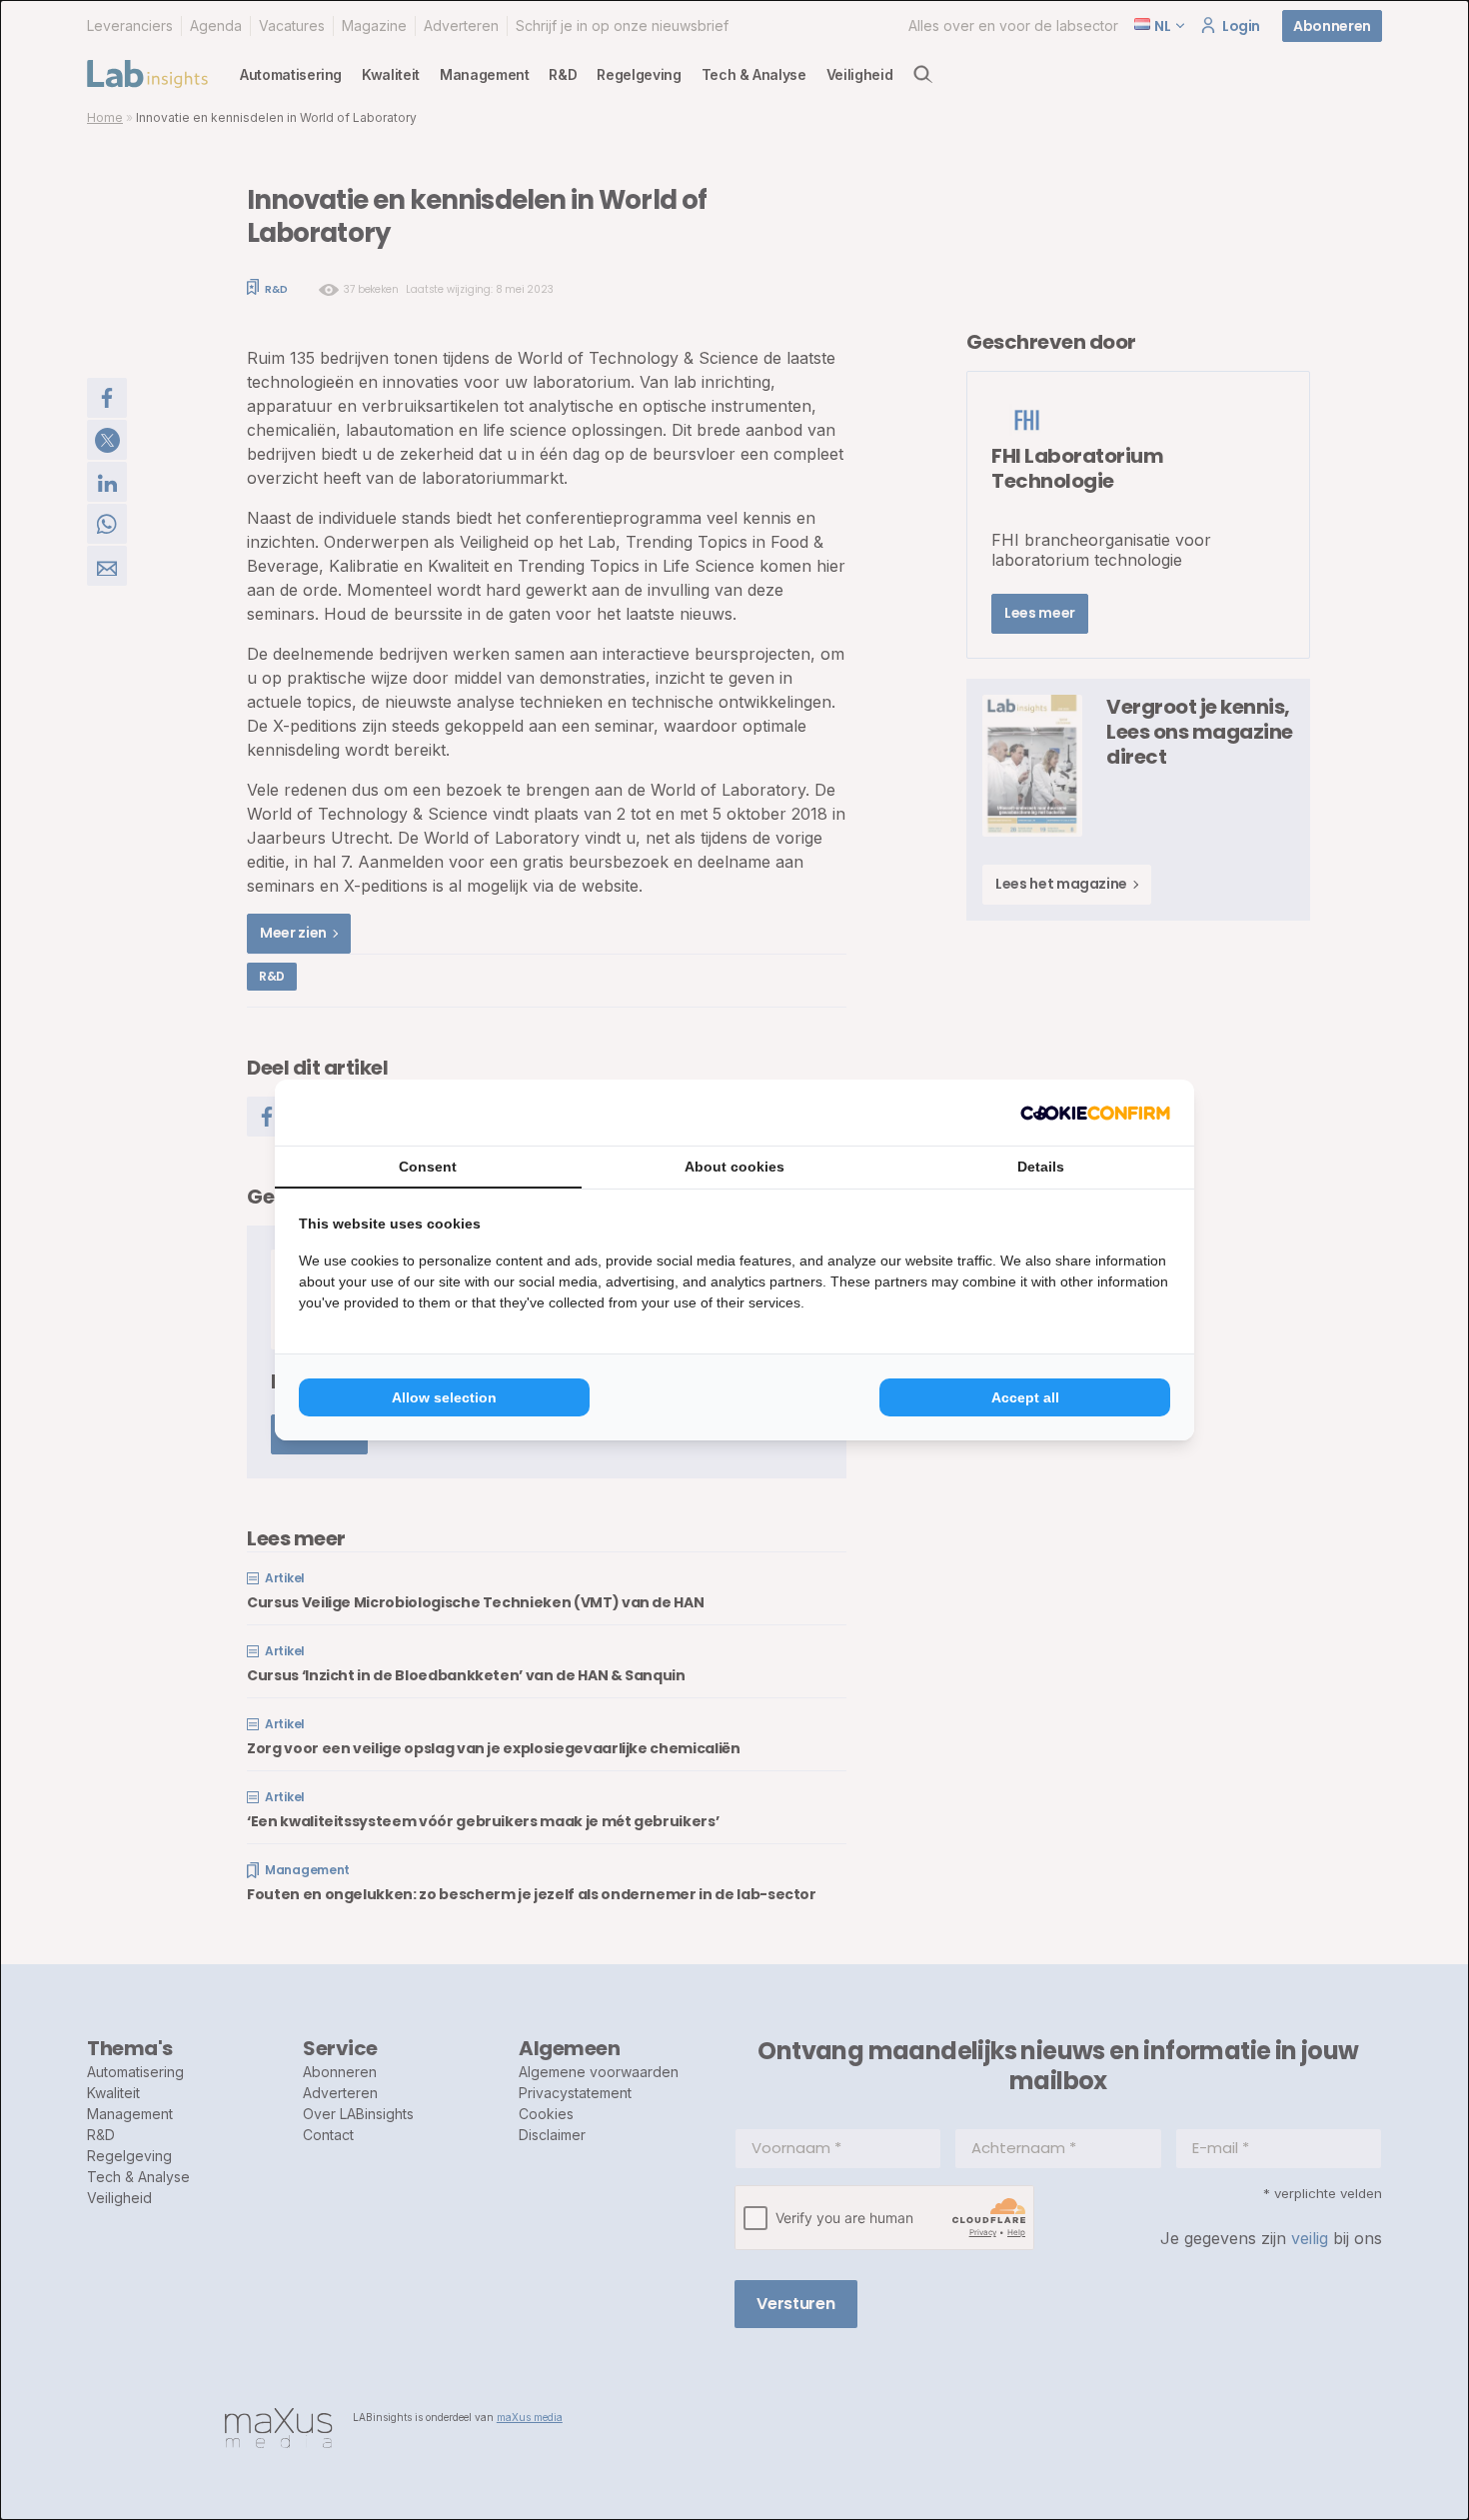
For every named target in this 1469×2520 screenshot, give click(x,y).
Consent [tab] (428, 1167)
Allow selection (444, 1397)
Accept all (1025, 1397)
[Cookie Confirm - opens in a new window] (1095, 1113)
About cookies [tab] (734, 1167)
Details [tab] (1041, 1167)
